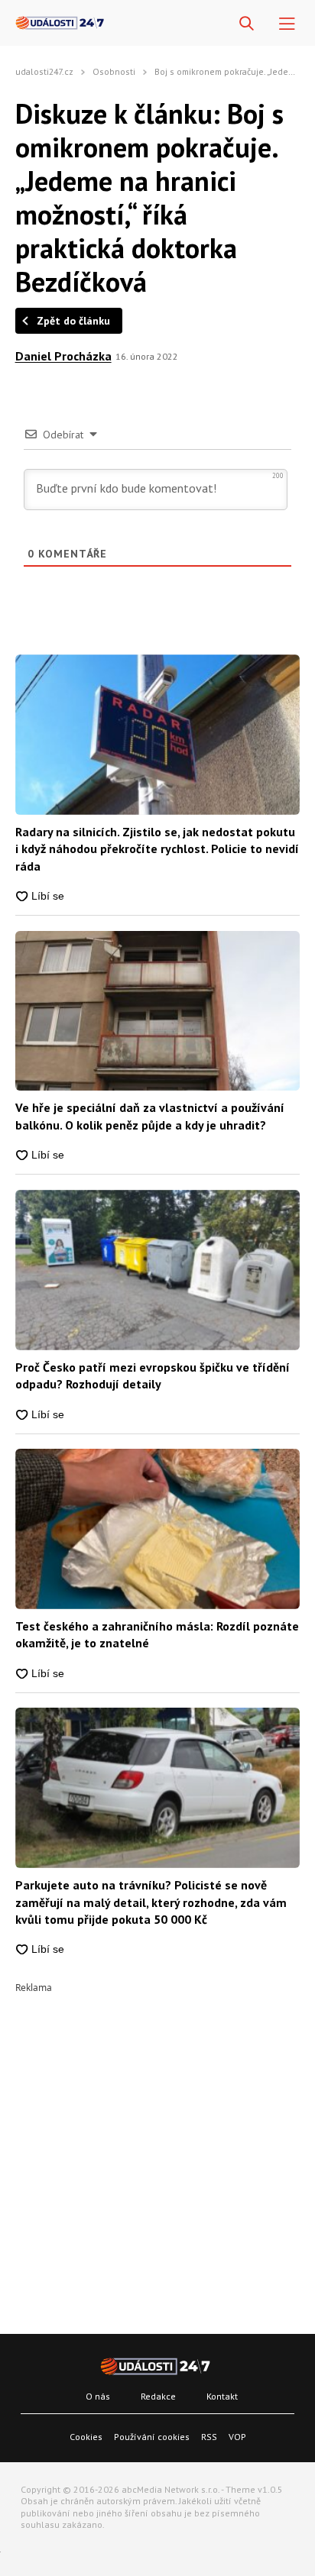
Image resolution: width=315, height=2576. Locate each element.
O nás (98, 2396)
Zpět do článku (73, 321)
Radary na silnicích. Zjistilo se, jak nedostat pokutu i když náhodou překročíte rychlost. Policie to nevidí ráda (157, 849)
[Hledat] (247, 24)
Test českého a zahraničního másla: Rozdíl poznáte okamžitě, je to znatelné (157, 1634)
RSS (209, 2437)
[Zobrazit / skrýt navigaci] (287, 24)
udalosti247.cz (44, 71)
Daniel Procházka (63, 356)
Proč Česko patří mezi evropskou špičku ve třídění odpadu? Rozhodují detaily (153, 1375)
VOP (237, 2437)
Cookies (86, 2437)
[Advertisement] (157, 2150)
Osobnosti (114, 71)
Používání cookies (152, 2437)
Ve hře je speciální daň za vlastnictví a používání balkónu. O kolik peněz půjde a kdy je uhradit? (150, 1116)
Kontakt (222, 2396)
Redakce (158, 2396)
